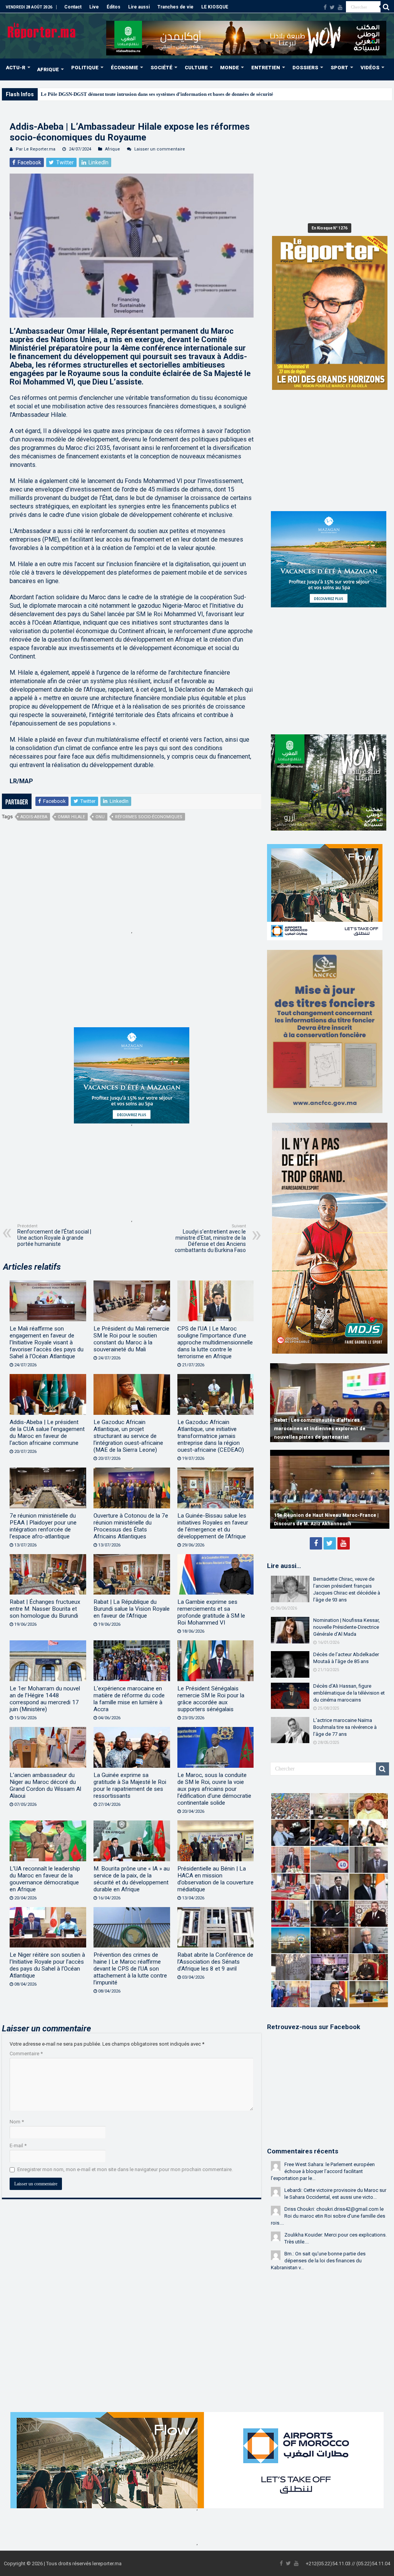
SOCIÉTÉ (161, 68)
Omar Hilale (71, 817)
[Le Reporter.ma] (42, 30)
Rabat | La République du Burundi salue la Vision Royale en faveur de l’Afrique (132, 1609)
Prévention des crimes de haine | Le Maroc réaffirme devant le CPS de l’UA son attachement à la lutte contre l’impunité (130, 1969)
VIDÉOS (370, 68)
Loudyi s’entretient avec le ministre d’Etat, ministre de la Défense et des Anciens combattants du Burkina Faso (210, 1238)
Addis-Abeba (34, 817)
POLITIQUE (85, 68)
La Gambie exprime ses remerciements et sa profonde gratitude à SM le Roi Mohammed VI (211, 1612)
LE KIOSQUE (215, 7)
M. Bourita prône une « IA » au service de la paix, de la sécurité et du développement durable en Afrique (132, 1879)
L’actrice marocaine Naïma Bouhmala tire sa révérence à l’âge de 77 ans (345, 1727)
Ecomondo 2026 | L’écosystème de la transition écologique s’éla (109, 94)
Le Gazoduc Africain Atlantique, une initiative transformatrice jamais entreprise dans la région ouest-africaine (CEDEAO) (211, 1436)
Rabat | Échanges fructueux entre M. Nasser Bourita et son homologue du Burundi (45, 1609)
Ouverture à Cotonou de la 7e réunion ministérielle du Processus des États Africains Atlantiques (131, 1526)
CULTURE (196, 68)
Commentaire (26, 2054)
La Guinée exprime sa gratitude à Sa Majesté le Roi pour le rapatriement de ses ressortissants (130, 1785)
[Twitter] (332, 7)
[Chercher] (386, 7)
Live (94, 7)
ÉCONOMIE (124, 68)
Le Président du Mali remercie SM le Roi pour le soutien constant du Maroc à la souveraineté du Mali (131, 1339)
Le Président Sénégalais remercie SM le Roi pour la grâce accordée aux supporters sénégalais (211, 1699)
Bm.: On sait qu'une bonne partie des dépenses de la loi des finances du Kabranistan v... (318, 2261)
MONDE (230, 68)
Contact (73, 7)
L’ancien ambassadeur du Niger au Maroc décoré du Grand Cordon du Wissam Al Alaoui (45, 1785)
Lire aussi (139, 7)
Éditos (114, 7)
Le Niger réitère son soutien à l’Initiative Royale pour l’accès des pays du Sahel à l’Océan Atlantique (47, 1965)
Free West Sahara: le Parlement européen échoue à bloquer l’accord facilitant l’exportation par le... (323, 2171)
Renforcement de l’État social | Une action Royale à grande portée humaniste (54, 1235)
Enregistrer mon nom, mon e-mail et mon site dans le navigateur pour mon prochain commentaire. (125, 2169)
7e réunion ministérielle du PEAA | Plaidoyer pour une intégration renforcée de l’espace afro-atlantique (43, 1526)
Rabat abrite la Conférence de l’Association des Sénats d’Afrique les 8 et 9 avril (215, 1962)
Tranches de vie (175, 7)
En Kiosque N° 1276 (330, 228)
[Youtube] (340, 7)
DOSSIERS (305, 68)
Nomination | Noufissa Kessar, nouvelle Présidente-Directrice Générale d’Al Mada (346, 1627)
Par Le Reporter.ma (36, 149)
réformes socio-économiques (149, 817)
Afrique (113, 149)
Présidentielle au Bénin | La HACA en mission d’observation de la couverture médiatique (215, 1879)
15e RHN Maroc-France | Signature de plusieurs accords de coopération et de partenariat (321, 1515)
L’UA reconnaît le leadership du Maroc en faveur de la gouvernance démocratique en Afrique (45, 1879)
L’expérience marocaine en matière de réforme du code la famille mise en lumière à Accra (129, 1699)
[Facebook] (325, 7)
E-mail (18, 2146)
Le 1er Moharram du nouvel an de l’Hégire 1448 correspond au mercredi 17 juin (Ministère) (45, 1699)
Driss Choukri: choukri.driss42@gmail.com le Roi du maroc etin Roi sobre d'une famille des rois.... (328, 2216)
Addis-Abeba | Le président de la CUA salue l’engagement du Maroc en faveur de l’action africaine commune (47, 1433)
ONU (100, 817)
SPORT (339, 68)
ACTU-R (16, 68)
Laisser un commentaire (160, 149)
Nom (17, 2122)
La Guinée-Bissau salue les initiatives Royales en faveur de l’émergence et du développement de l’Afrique (213, 1526)
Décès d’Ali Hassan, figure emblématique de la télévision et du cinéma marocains (349, 1693)
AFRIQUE (48, 69)
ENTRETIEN (266, 68)
